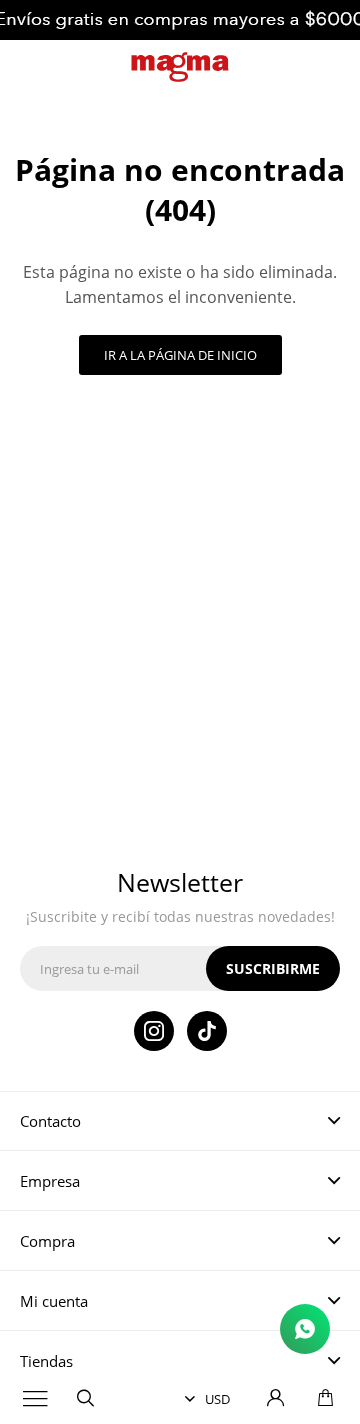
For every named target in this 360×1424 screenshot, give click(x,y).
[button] (85, 1399)
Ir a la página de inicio (180, 355)
